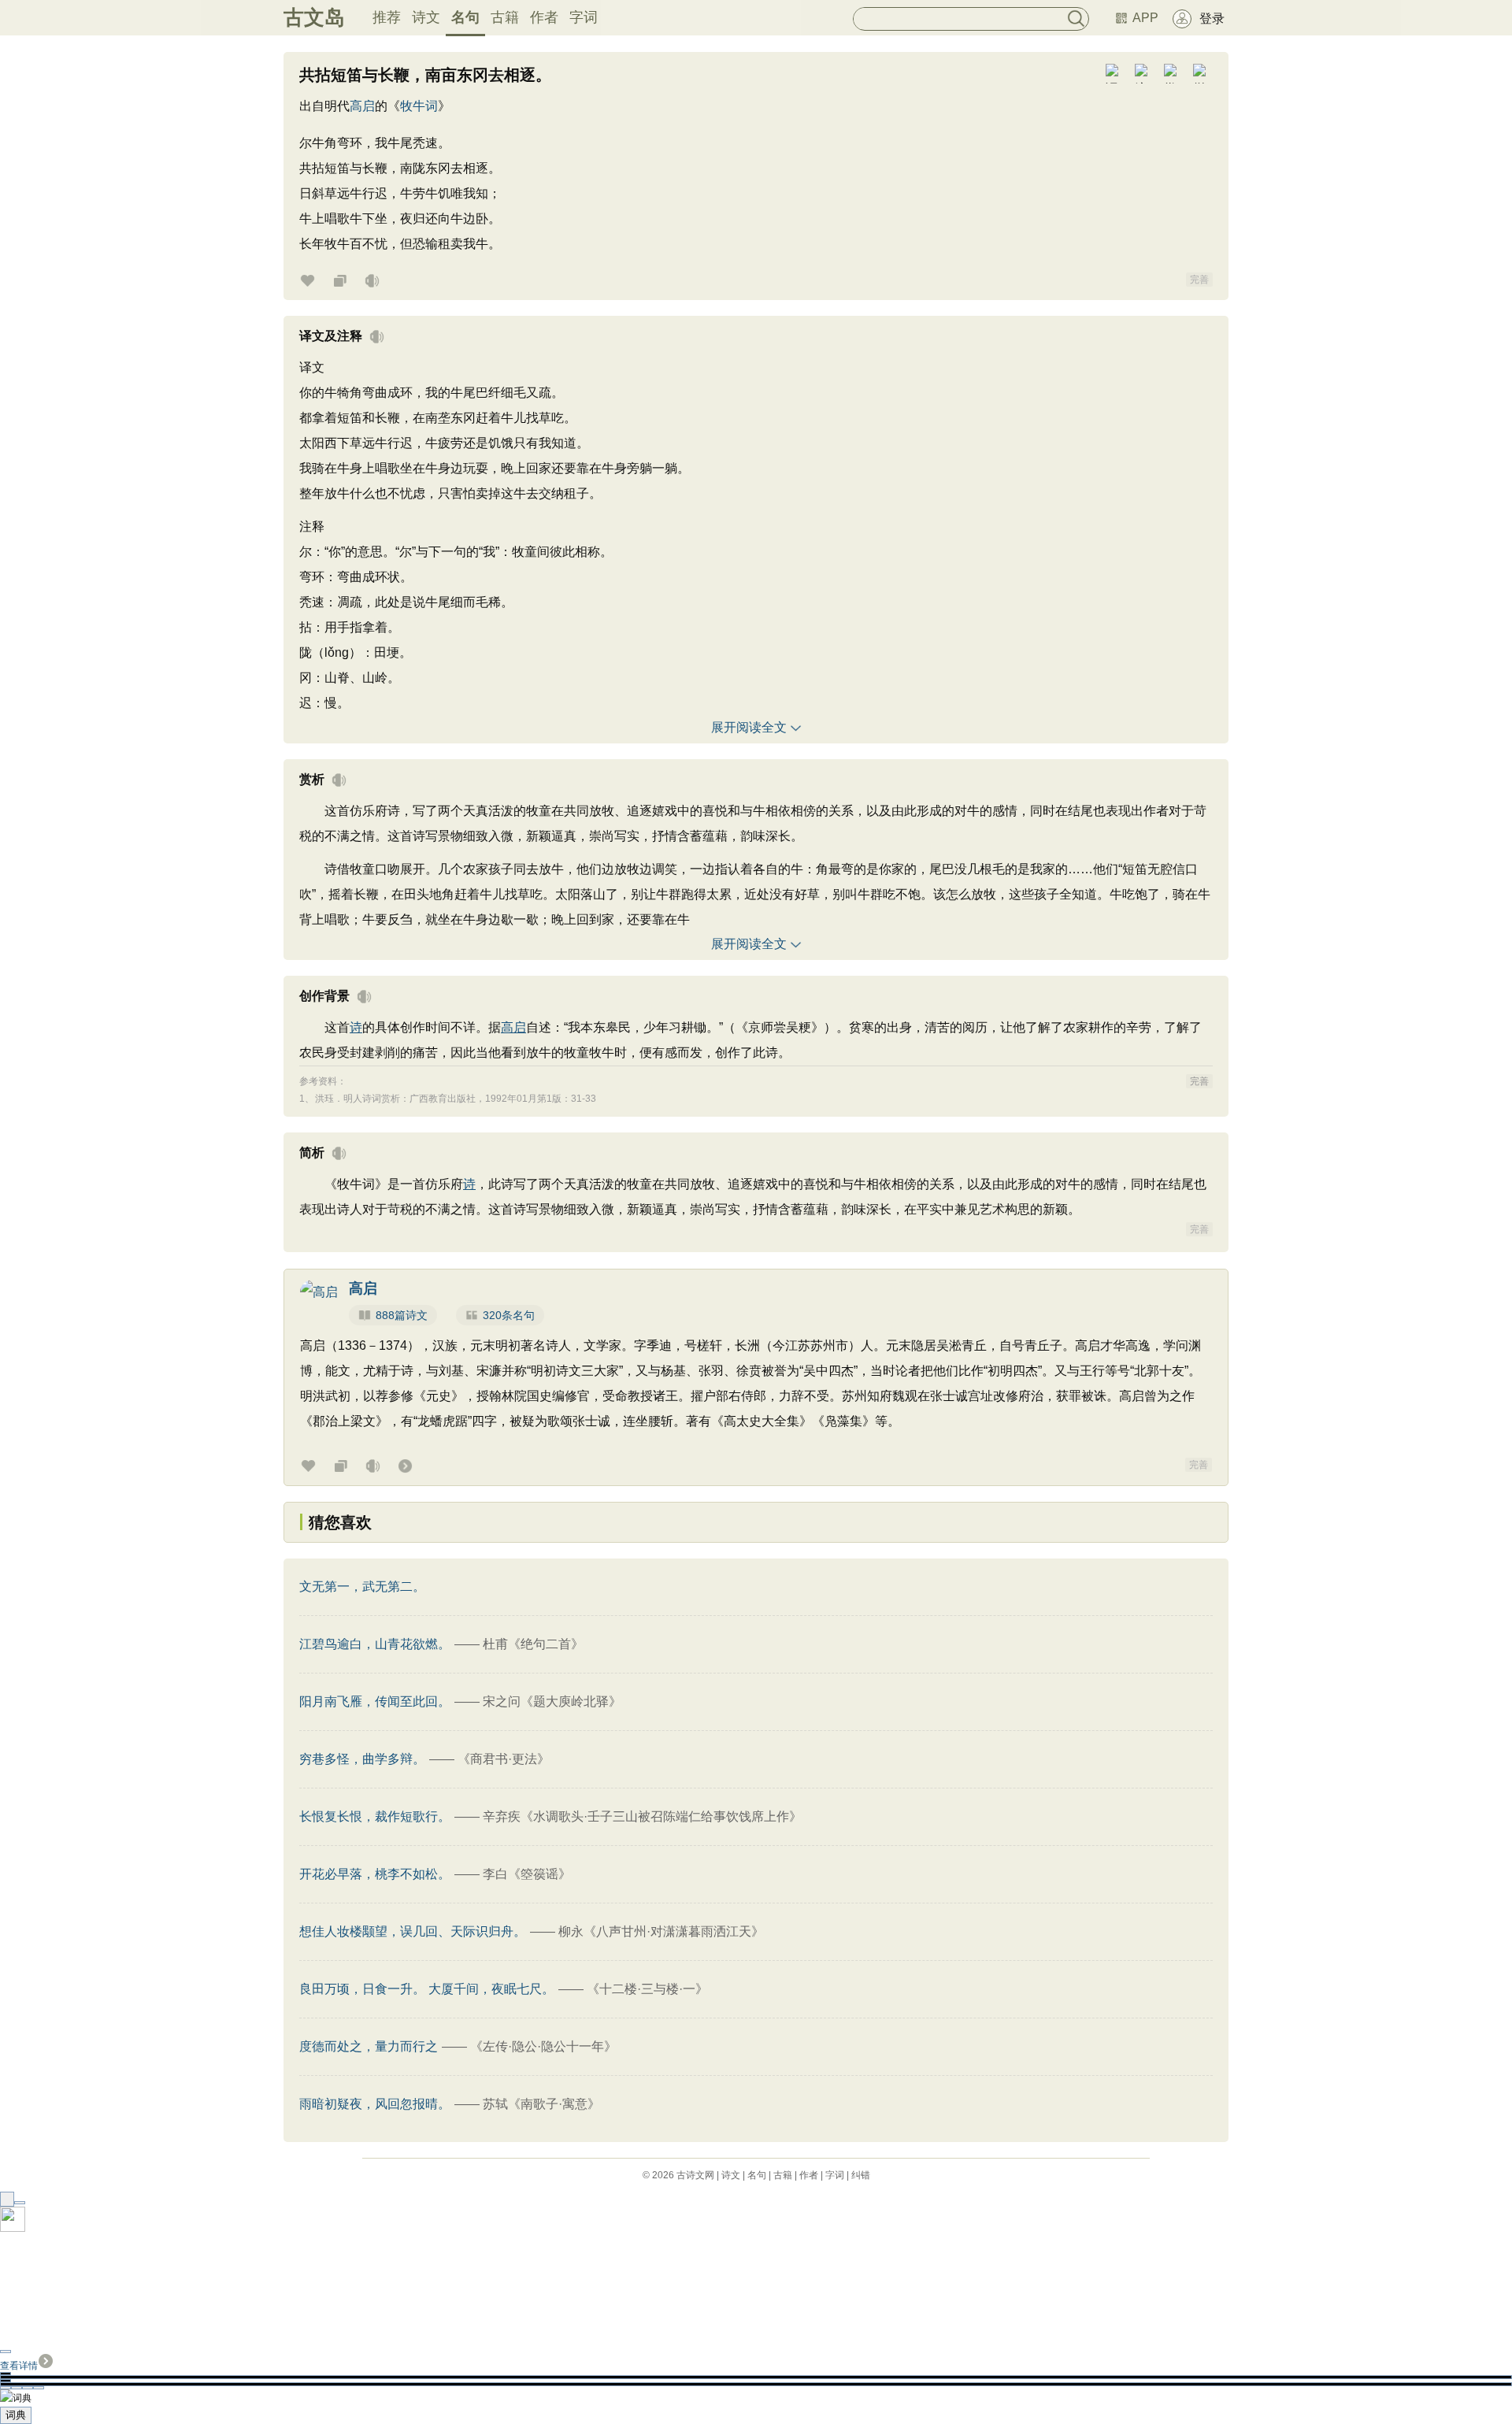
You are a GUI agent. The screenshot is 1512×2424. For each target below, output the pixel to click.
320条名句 (509, 1315)
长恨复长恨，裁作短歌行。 (375, 1816)
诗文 (426, 17)
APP (1145, 18)
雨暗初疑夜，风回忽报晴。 (375, 2104)
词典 (16, 2415)
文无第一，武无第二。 (362, 1586)
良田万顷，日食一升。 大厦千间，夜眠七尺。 (427, 1989)
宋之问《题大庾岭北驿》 (552, 1701)
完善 (1199, 280)
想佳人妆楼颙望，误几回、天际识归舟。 (413, 1931)
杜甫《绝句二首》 (533, 1644)
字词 (584, 17)
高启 (362, 106)
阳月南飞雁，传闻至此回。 (375, 1701)
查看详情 (19, 2366)
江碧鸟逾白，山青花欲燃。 (375, 1644)
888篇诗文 (402, 1315)
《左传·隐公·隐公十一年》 (543, 2046)
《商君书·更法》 (504, 1759)
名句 (465, 17)
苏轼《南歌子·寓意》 (541, 2104)
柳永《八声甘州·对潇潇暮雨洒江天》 (661, 1931)
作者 (544, 17)
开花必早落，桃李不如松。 (375, 1874)
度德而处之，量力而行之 (369, 2046)
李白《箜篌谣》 (527, 1874)
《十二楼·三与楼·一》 (647, 1989)
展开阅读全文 (749, 727)
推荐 (387, 17)
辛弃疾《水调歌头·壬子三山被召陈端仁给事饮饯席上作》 (642, 1816)
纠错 (861, 2175)
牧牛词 (419, 106)
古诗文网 (695, 2175)
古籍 (505, 17)
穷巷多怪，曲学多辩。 (362, 1759)
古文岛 (314, 17)
